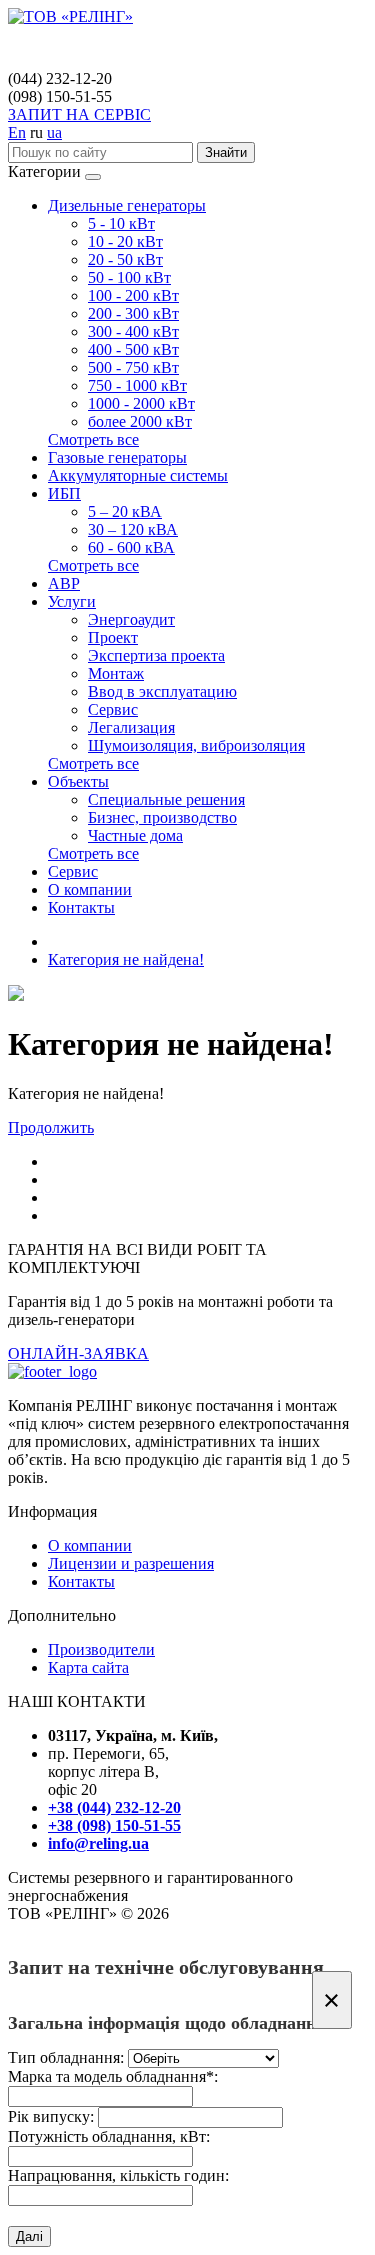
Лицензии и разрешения (131, 1563)
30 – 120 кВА (133, 529)
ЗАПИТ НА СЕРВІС (79, 114)
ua (54, 132)
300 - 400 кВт (133, 331)
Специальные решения (166, 799)
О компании (90, 889)
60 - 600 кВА (131, 547)
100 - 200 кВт (133, 295)
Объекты (78, 781)
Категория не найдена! (126, 959)
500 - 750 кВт (133, 367)
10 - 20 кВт (125, 241)
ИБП (64, 493)
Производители (101, 1649)
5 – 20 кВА (125, 511)
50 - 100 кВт (129, 277)
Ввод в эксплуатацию (162, 691)
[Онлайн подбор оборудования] (16, 995)
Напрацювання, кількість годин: (118, 2175)
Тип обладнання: (66, 2057)
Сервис (113, 709)
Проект (113, 637)
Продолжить (51, 1127)
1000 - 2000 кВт (141, 403)
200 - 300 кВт (133, 313)
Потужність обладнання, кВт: (109, 2136)
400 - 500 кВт (133, 349)
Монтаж (116, 673)
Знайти (226, 152)
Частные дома (135, 835)
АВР (64, 583)
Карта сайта (88, 1667)
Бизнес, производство (162, 817)
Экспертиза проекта (156, 655)
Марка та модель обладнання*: (113, 2076)
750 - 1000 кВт (137, 385)
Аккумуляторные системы (138, 475)
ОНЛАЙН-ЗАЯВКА (78, 1353)
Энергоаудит (131, 619)
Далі (29, 2236)
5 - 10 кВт (121, 223)
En (17, 132)
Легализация (131, 727)
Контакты (81, 907)
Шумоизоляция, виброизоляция (196, 745)
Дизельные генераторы (127, 205)
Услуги (72, 601)
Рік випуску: (51, 2116)
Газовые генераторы (117, 457)
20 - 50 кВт (125, 259)
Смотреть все (93, 439)
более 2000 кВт (140, 421)
